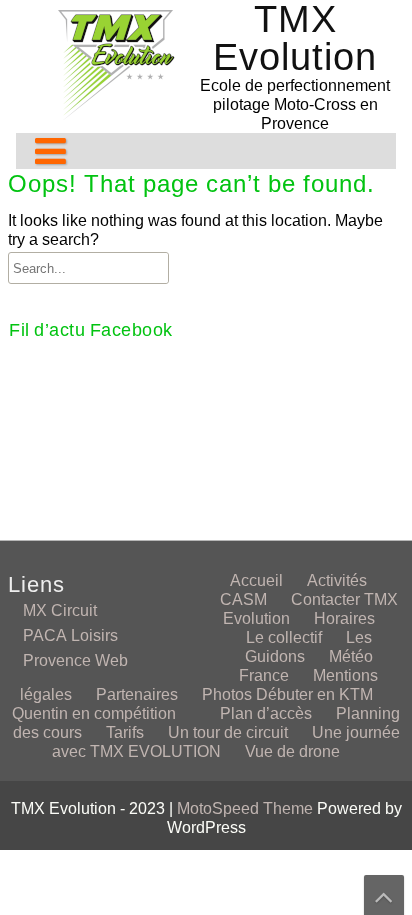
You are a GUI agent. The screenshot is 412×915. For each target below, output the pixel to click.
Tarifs (125, 732)
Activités (337, 580)
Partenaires (137, 694)
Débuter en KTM (314, 694)
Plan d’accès (266, 713)
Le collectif (284, 637)
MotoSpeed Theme (247, 808)
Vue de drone (292, 751)
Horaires (344, 618)
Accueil (256, 580)
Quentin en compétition (94, 713)
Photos (227, 694)
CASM (243, 599)
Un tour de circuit (228, 732)
